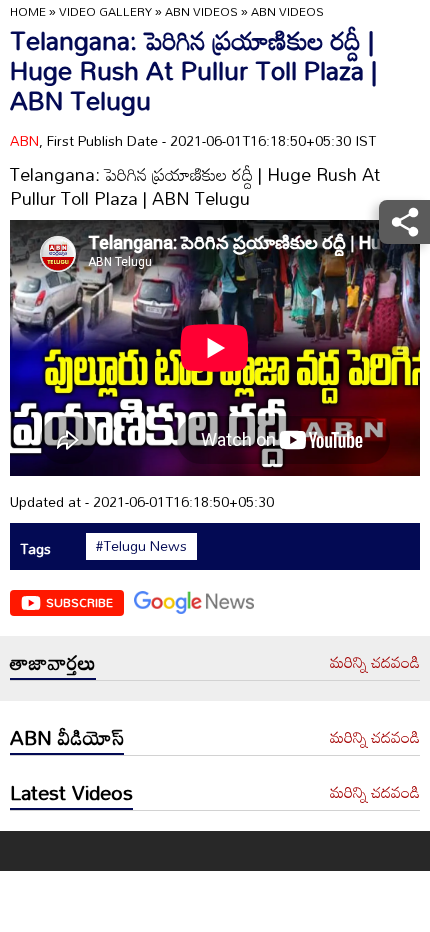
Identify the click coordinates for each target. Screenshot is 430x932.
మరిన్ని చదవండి (375, 663)
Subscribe (79, 602)
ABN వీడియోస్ (67, 737)
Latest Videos (71, 792)
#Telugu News (141, 546)
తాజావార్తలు (53, 662)
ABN (24, 140)
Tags (35, 548)
